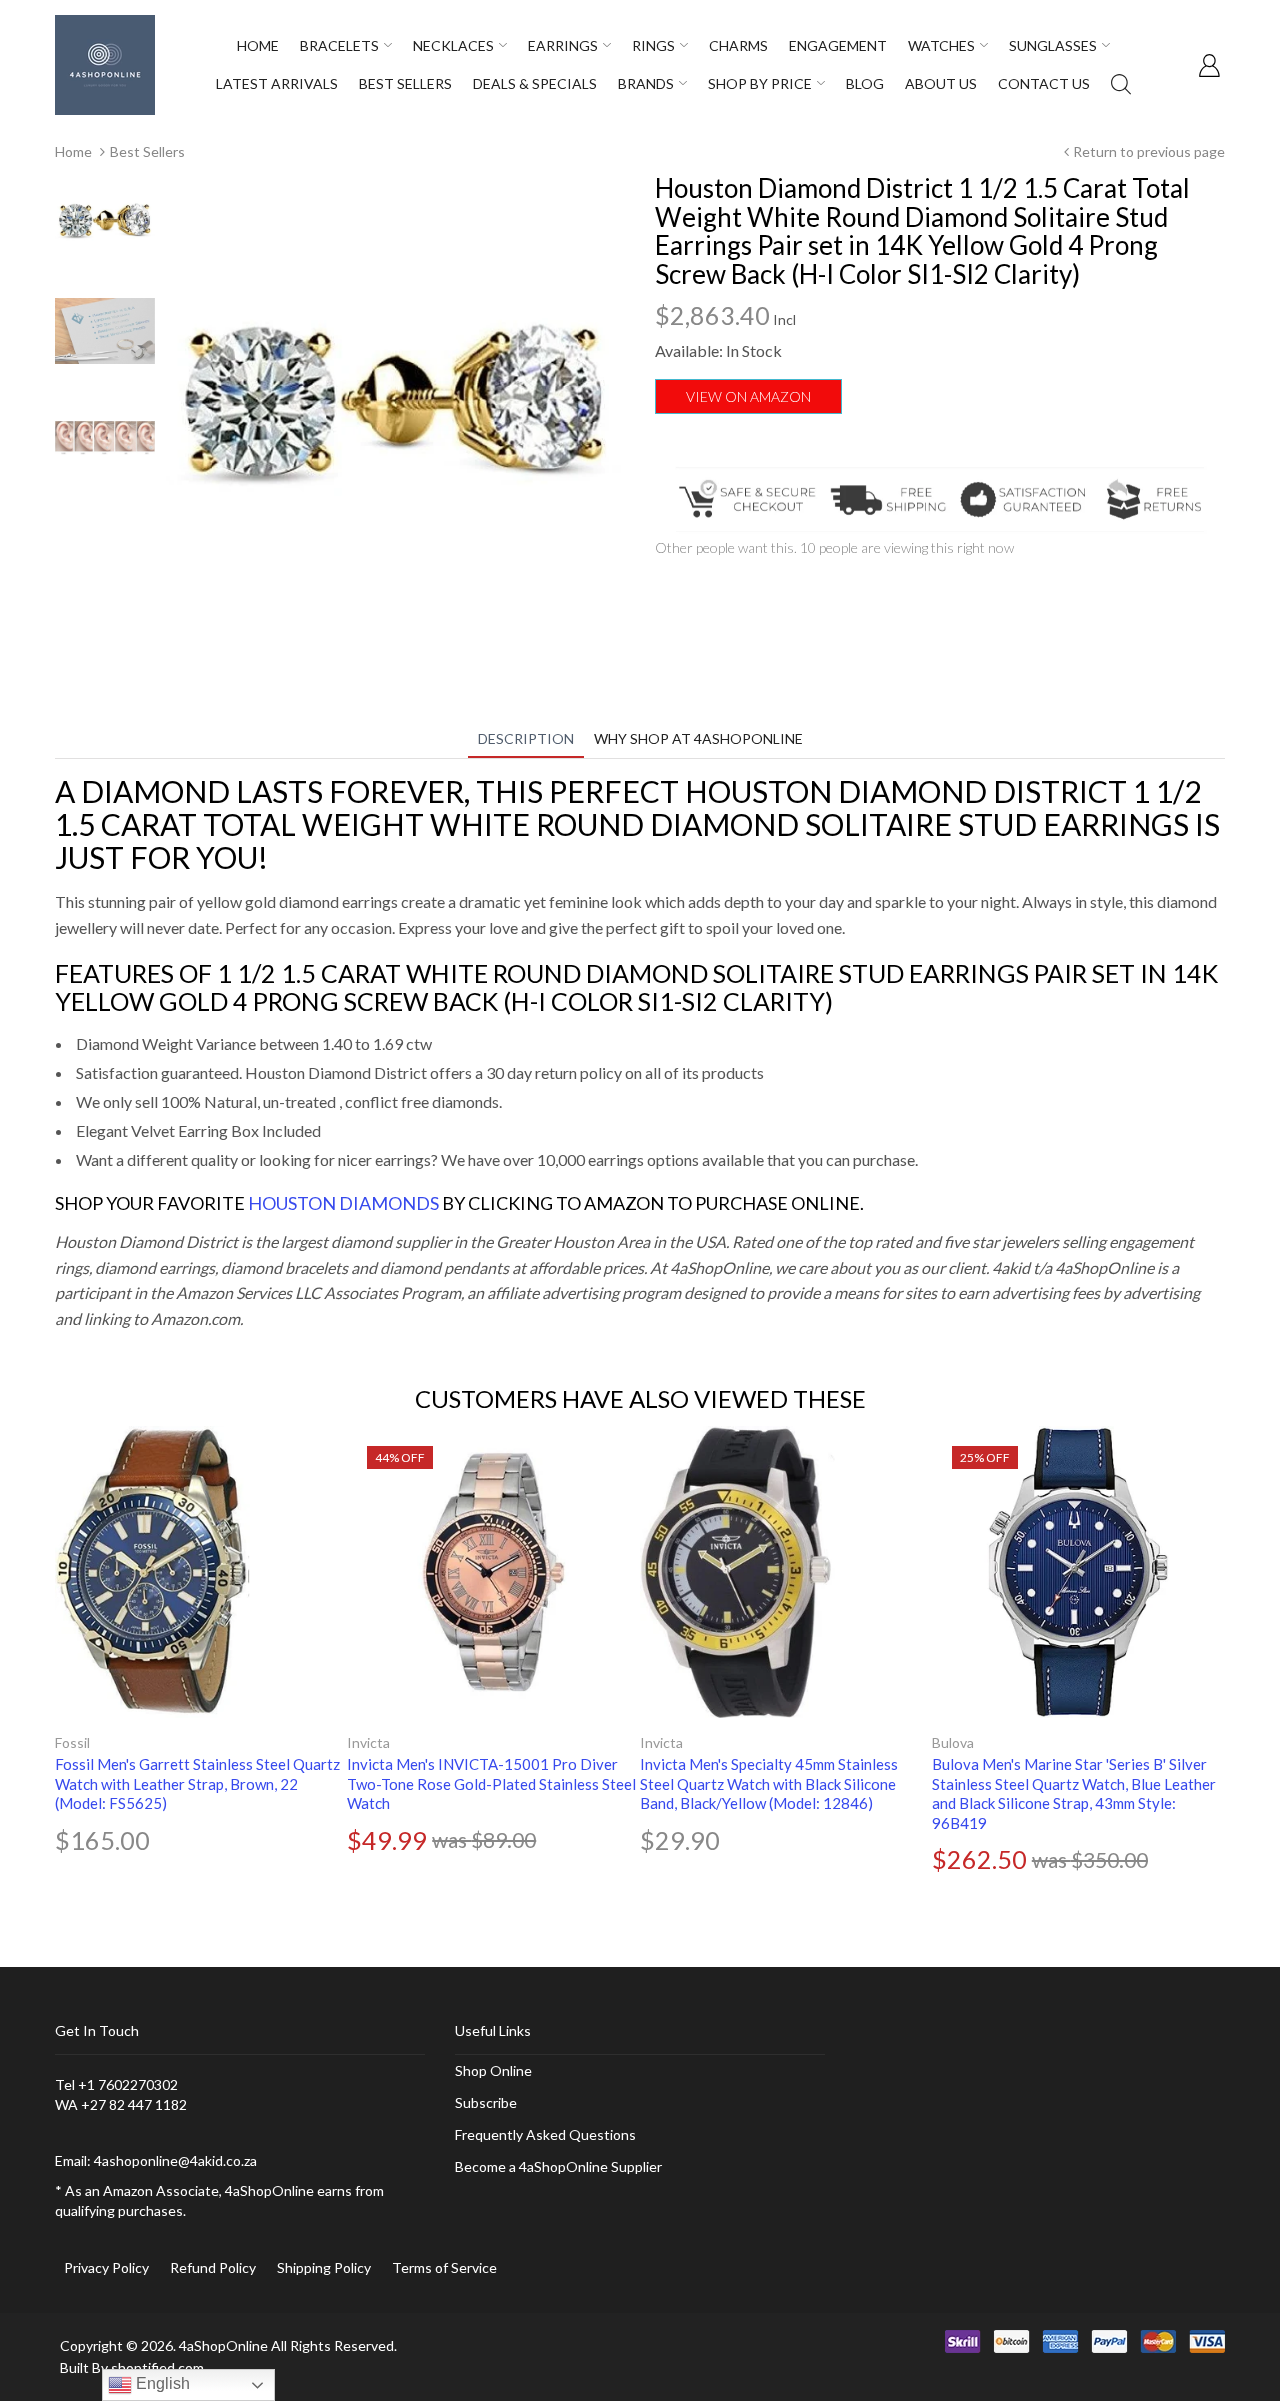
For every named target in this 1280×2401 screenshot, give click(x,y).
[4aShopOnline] (105, 63)
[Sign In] (1209, 65)
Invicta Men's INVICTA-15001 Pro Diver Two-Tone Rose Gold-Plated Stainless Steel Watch (491, 1783)
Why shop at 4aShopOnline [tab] (698, 738)
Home (73, 151)
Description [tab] (526, 738)
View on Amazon (748, 396)
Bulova (953, 1742)
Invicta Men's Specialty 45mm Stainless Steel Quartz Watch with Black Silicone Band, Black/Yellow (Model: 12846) (769, 1783)
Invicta (368, 1742)
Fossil (72, 1742)
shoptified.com (157, 2367)
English (161, 2383)
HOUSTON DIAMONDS (343, 1203)
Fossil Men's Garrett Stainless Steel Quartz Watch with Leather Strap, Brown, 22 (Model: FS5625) (197, 1783)
